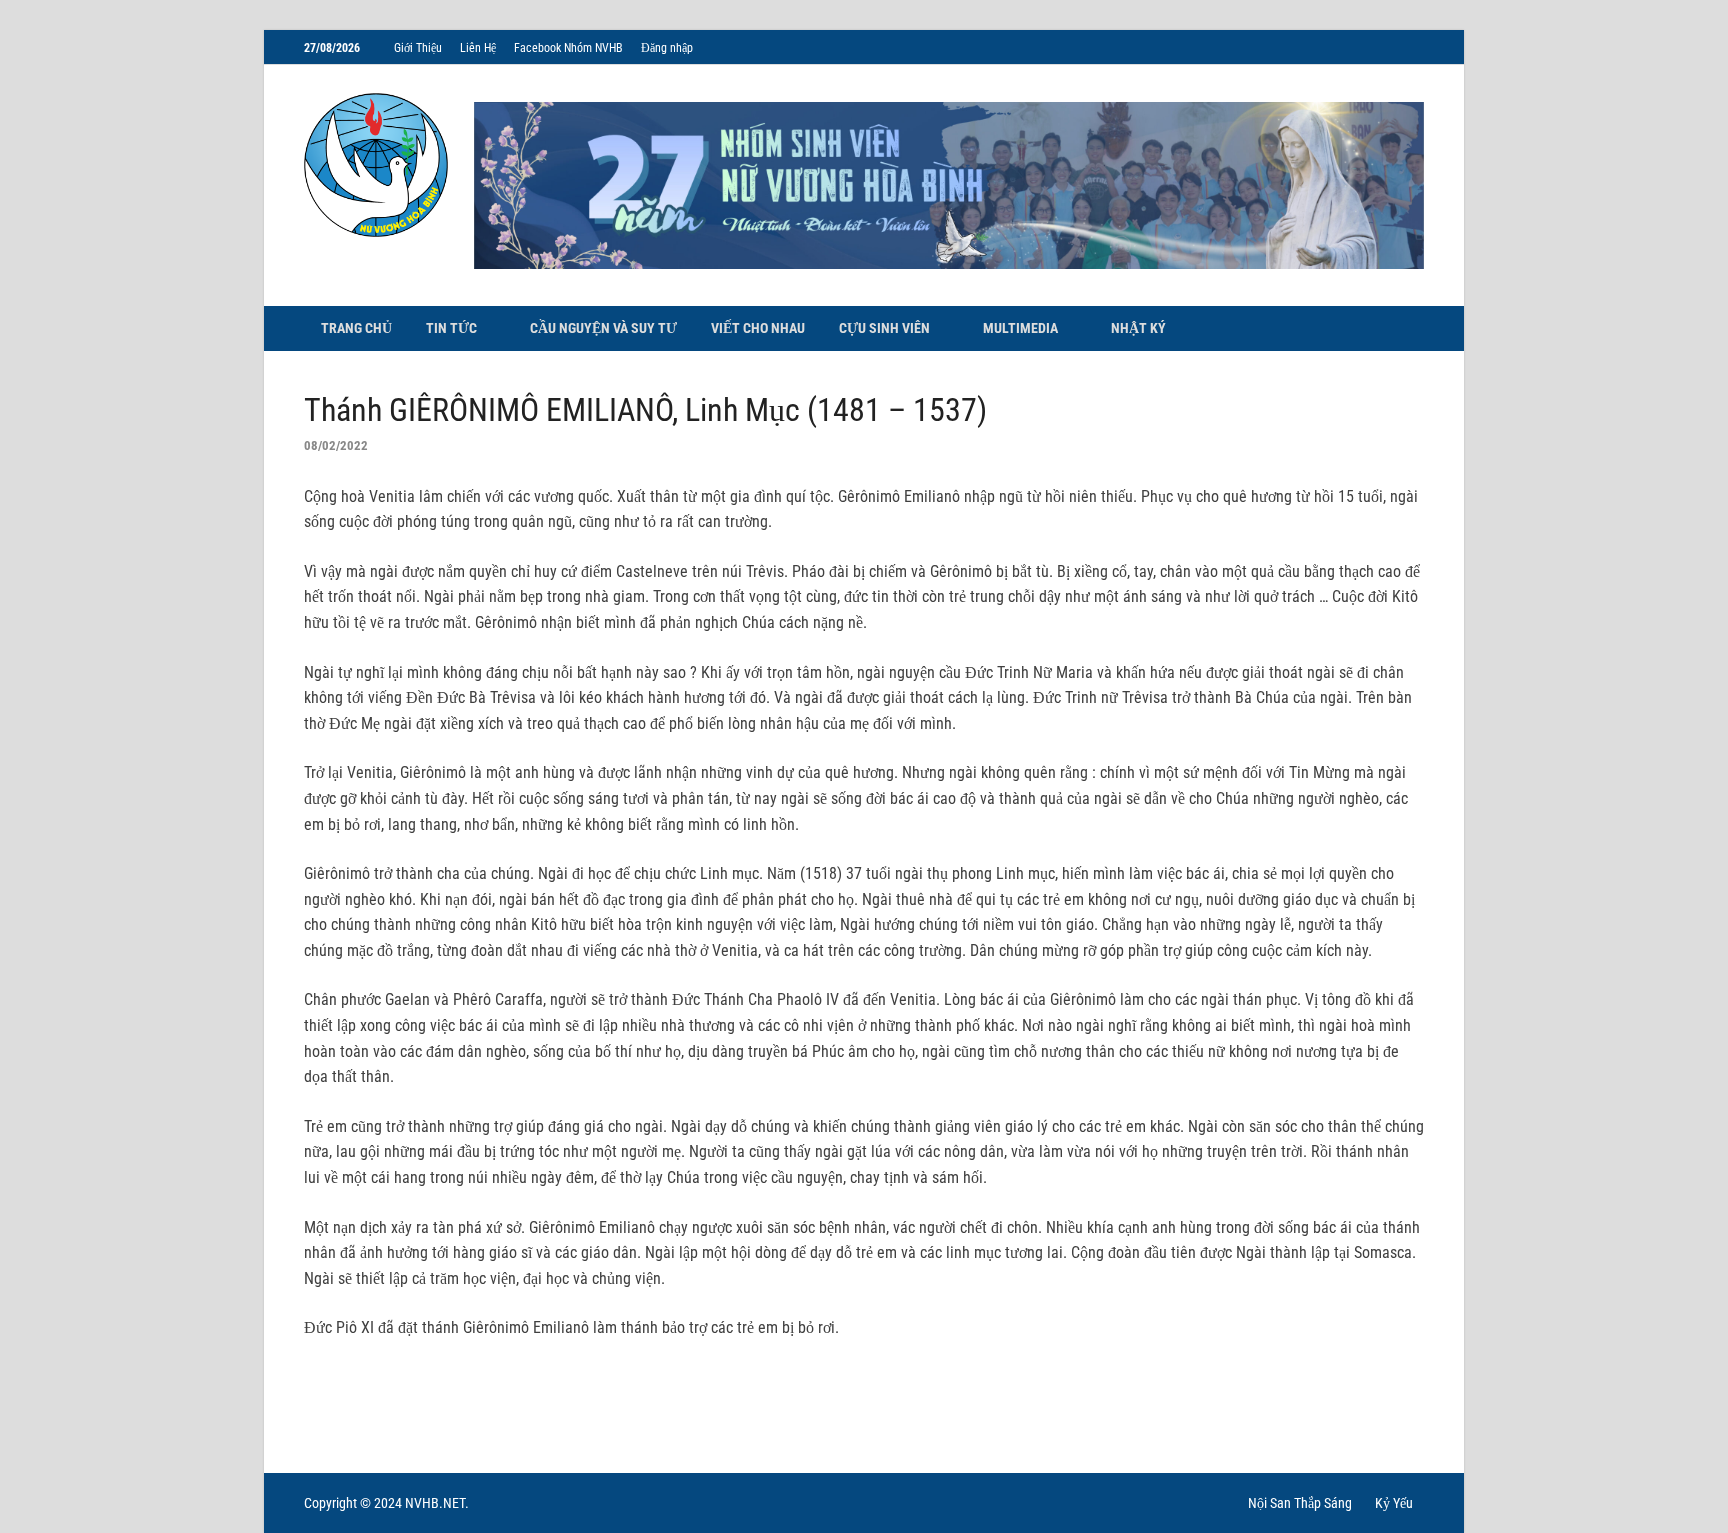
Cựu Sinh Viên (884, 328)
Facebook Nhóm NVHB (568, 48)
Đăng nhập (667, 48)
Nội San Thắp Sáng (1300, 1503)
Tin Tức (451, 328)
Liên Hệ (478, 48)
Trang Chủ (356, 328)
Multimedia (1020, 328)
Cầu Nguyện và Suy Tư (603, 328)
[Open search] (1414, 329)
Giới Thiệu (418, 48)
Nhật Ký (1138, 328)
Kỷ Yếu (1394, 1503)
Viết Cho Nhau (758, 328)
